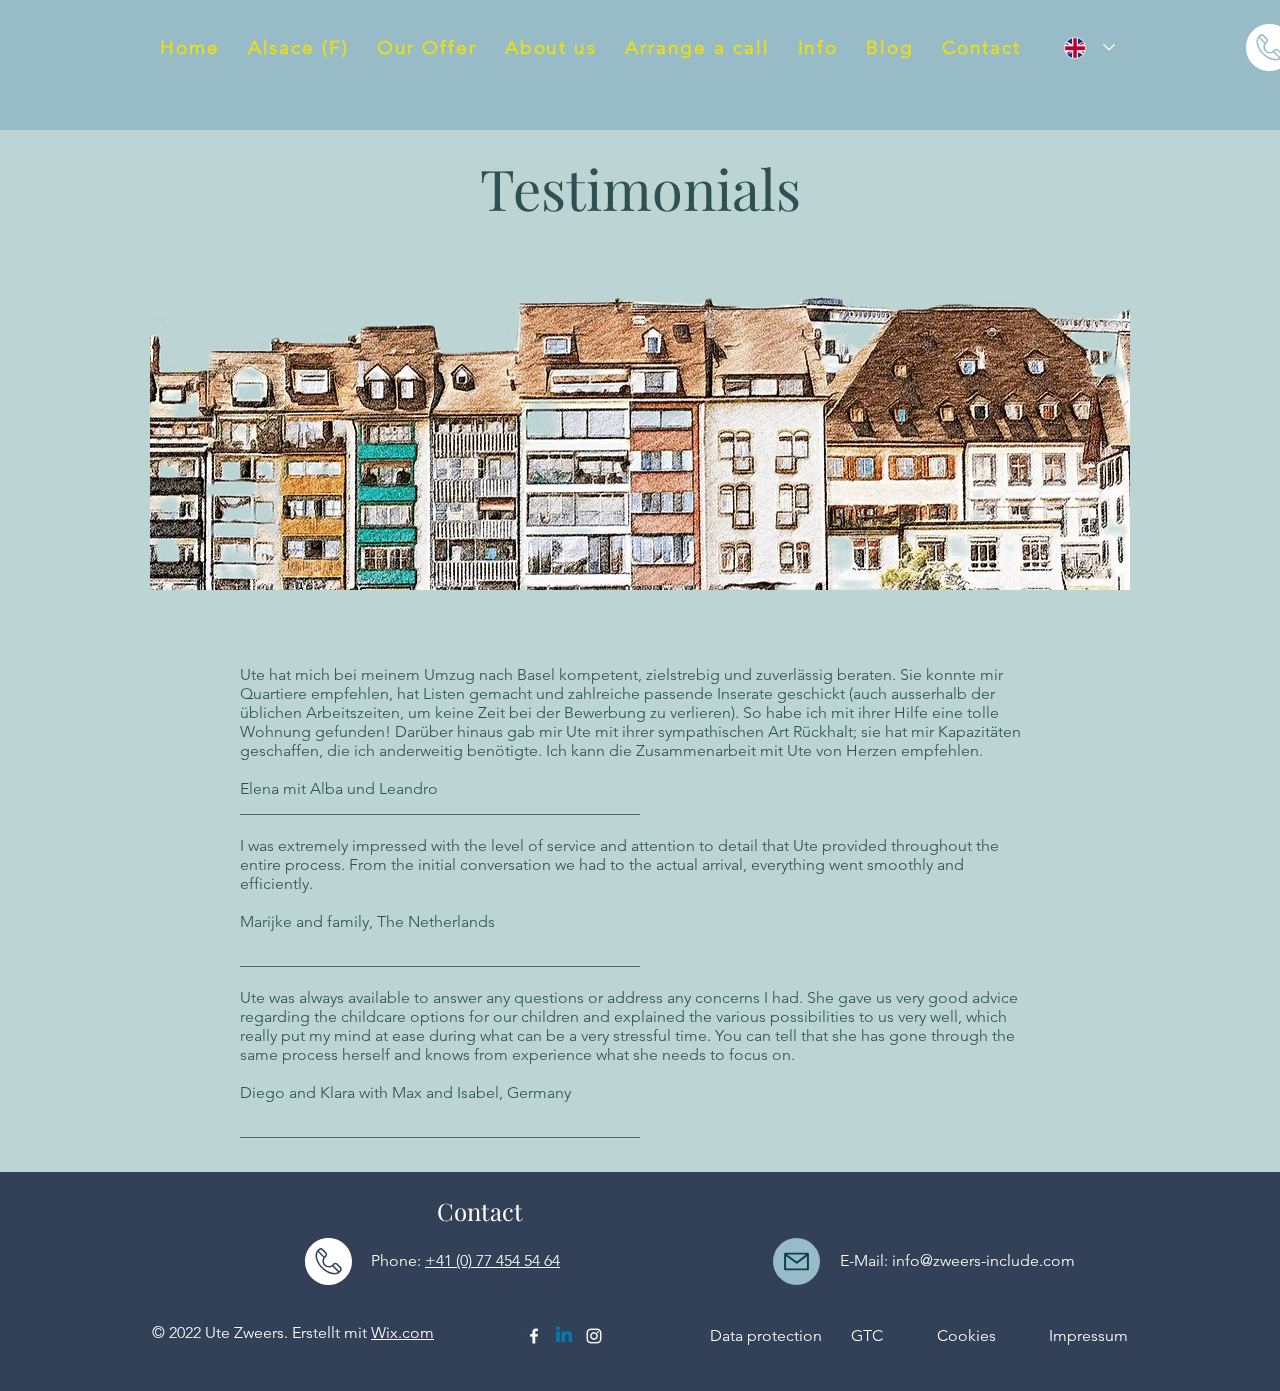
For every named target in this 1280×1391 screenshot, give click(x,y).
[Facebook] (534, 1336)
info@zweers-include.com (983, 1260)
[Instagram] (594, 1336)
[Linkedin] (564, 1336)
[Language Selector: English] (1089, 47)
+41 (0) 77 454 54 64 (492, 1260)
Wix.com (402, 1332)
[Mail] (796, 1261)
